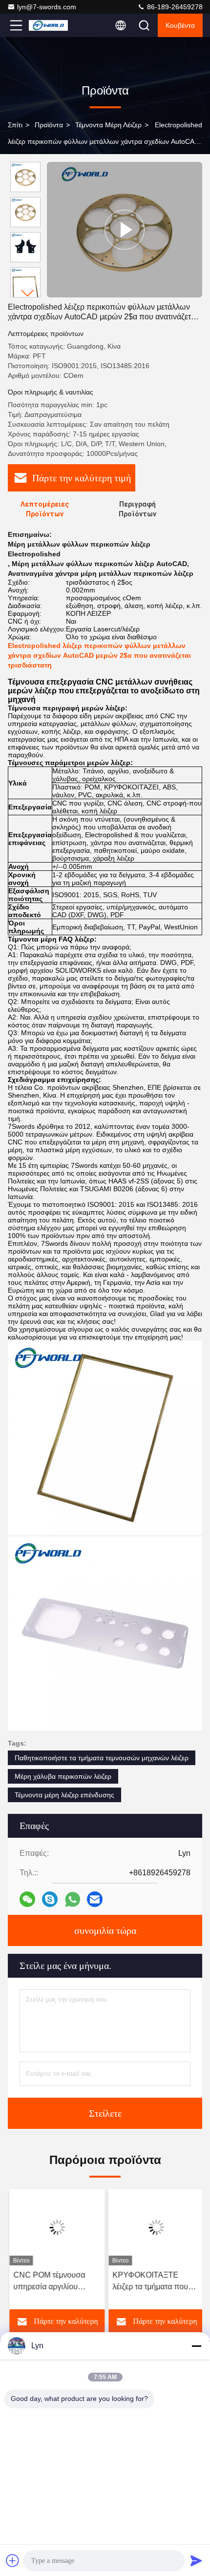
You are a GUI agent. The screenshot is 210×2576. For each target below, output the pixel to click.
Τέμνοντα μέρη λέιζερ (108, 125)
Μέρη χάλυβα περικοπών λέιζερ (63, 1776)
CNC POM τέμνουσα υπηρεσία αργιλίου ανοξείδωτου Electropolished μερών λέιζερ (51, 2282)
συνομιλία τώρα (105, 1930)
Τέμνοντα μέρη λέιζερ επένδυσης (64, 1795)
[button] (28, 293)
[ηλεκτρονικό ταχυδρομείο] (95, 1899)
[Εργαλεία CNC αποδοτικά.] (125, 230)
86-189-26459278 (174, 7)
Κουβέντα (180, 25)
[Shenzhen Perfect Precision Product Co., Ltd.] (48, 25)
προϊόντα (49, 125)
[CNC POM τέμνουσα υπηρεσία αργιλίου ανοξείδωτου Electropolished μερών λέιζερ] (55, 2227)
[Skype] (50, 1899)
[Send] (196, 2560)
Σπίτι (15, 125)
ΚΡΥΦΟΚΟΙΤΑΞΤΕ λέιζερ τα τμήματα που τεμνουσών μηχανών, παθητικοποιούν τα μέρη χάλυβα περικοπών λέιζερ (153, 2282)
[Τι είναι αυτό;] (73, 1899)
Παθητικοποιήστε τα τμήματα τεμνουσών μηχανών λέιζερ (102, 1758)
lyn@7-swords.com (47, 7)
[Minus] (196, 2346)
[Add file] (13, 2560)
